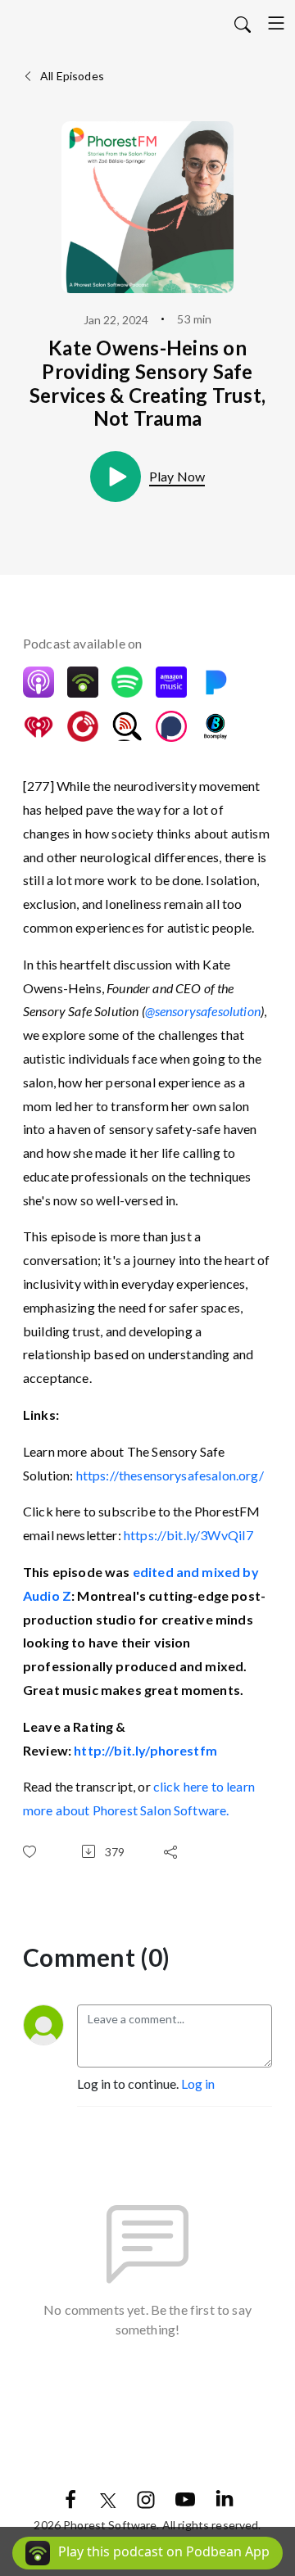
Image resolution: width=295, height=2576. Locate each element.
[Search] (243, 23)
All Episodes (71, 76)
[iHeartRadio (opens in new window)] (39, 726)
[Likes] (33, 1852)
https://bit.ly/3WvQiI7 (189, 1535)
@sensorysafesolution (203, 1011)
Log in (198, 2083)
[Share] (174, 1851)
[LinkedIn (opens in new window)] (225, 2498)
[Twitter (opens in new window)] (108, 2498)
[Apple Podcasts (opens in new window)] (39, 682)
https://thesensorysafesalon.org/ (170, 1475)
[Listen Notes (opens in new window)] (127, 726)
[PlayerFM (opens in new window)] (83, 726)
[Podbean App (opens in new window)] (83, 682)
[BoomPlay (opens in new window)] (216, 726)
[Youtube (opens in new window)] (185, 2498)
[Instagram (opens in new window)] (146, 2498)
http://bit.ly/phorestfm (145, 1750)
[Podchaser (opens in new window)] (171, 726)
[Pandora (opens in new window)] (216, 682)
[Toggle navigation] (276, 23)
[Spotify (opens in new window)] (127, 682)
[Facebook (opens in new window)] (70, 2498)
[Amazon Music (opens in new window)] (171, 682)
